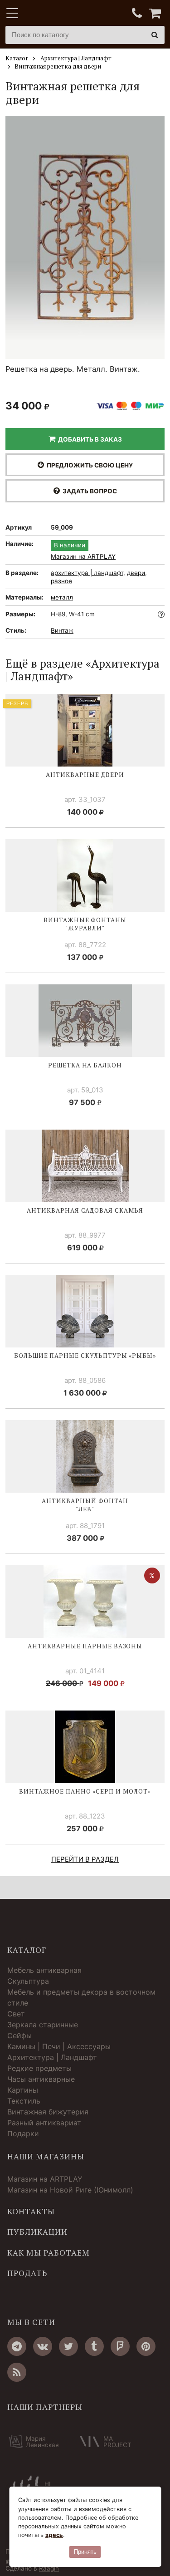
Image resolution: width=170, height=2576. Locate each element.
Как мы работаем (49, 2253)
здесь (54, 2535)
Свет (16, 2014)
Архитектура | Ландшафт (52, 2057)
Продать (27, 2273)
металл (62, 597)
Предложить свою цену (88, 465)
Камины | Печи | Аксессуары (59, 2046)
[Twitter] (68, 2346)
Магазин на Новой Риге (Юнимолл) (70, 2190)
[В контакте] (43, 2346)
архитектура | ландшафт (87, 573)
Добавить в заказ (89, 439)
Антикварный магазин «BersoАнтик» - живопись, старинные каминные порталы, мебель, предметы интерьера (62, 14)
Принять (85, 2552)
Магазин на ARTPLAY (83, 557)
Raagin (49, 2568)
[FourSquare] (120, 2346)
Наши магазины (46, 2157)
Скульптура (28, 1981)
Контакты (31, 2212)
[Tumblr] (94, 2346)
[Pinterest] (146, 2346)
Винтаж (62, 630)
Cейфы (19, 2035)
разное (61, 581)
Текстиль (24, 2101)
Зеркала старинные (43, 2025)
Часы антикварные (41, 2079)
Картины (23, 2090)
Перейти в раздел (85, 1859)
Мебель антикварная (44, 1970)
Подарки (23, 2134)
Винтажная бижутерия (48, 2112)
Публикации (37, 2232)
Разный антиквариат (44, 2123)
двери (136, 573)
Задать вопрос (88, 491)
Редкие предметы (39, 2068)
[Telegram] (17, 2346)
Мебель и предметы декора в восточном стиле (81, 1997)
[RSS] (17, 2372)
